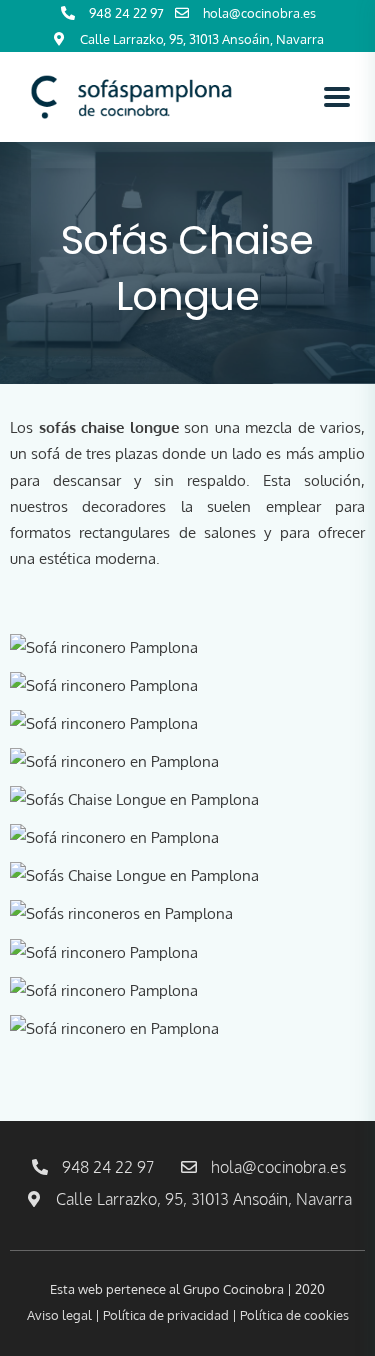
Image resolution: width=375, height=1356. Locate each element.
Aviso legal (59, 1315)
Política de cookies (294, 1315)
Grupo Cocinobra (235, 1289)
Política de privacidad (166, 1315)
